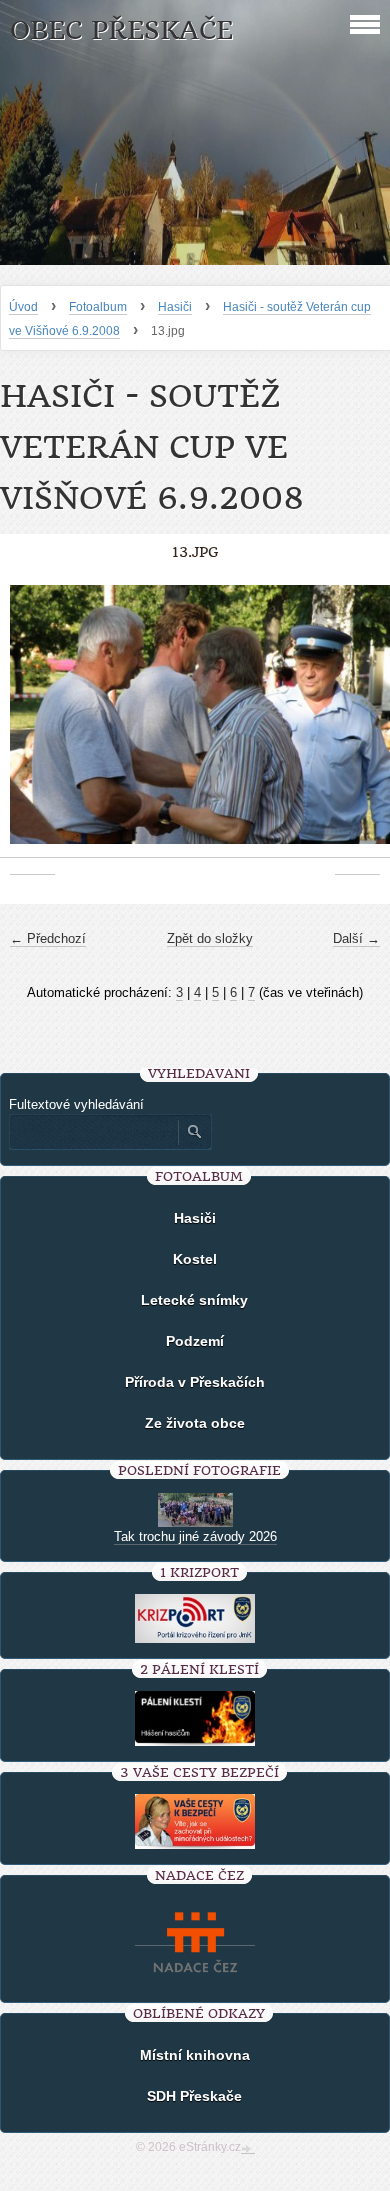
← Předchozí (48, 938)
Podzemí (195, 1341)
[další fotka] (357, 725)
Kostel (195, 1259)
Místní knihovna (195, 2055)
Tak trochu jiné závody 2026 (195, 1536)
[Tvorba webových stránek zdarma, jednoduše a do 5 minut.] (248, 2149)
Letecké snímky (194, 1300)
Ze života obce (195, 1423)
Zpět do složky (210, 938)
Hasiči (175, 307)
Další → (356, 938)
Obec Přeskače (121, 30)
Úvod (23, 307)
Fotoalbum (98, 307)
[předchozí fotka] (32, 725)
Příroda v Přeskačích (195, 1382)
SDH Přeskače (194, 2096)
